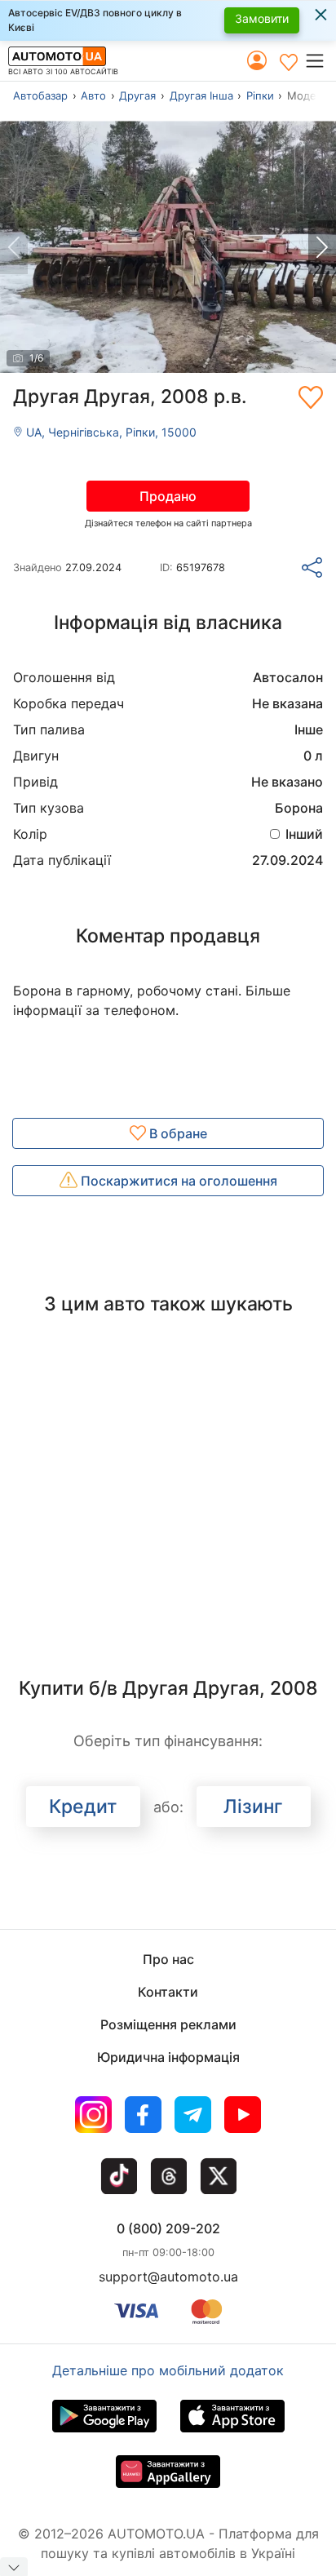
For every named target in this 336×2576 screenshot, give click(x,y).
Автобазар (40, 95)
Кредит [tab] (83, 1807)
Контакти (168, 1992)
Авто (93, 95)
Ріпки (260, 95)
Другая (137, 95)
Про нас (168, 1959)
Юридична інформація (168, 2057)
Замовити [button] (262, 18)
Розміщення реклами (168, 2024)
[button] (320, 60)
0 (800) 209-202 (168, 2228)
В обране (177, 1133)
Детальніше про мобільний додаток (168, 2370)
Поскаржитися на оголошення (177, 1181)
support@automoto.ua (168, 2277)
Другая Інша (201, 95)
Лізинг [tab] (253, 1807)
